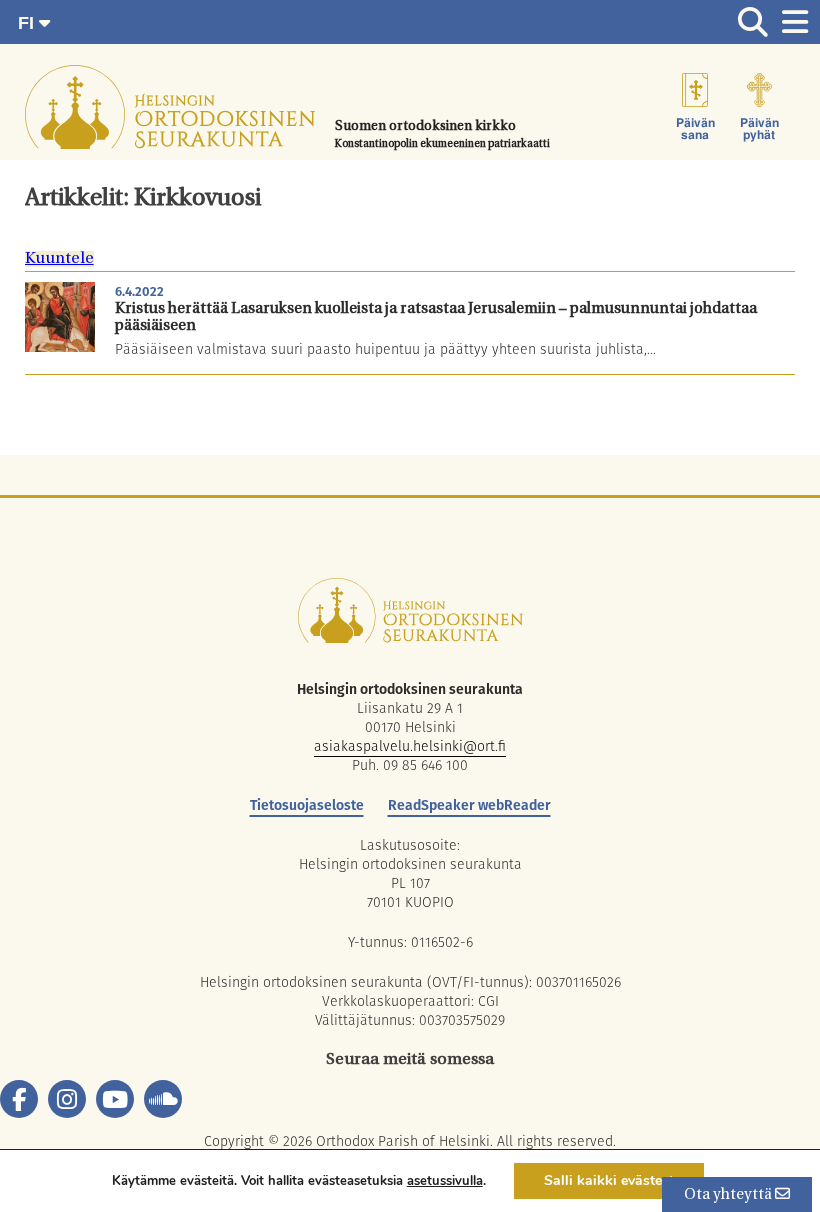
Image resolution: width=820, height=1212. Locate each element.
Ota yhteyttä (729, 1195)
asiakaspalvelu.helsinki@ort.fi (410, 746)
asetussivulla (445, 1181)
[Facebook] (19, 1099)
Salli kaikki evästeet (609, 1180)
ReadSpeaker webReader (469, 805)
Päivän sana (695, 129)
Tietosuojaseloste (307, 805)
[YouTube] (115, 1099)
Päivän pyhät (759, 129)
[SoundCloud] (163, 1099)
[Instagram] (67, 1099)
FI (28, 23)
